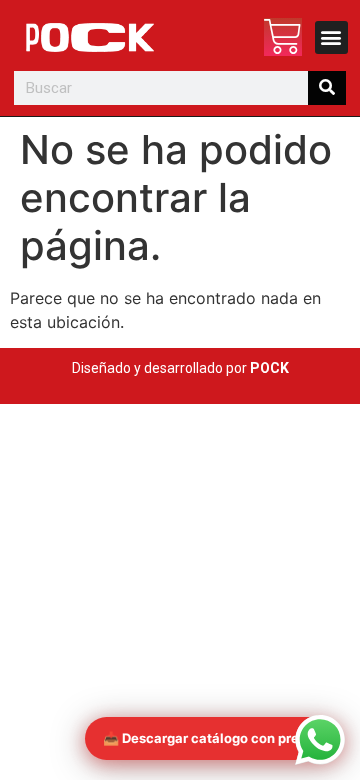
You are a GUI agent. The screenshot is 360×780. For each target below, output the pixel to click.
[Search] (326, 88)
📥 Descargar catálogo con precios (214, 738)
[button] (331, 37)
